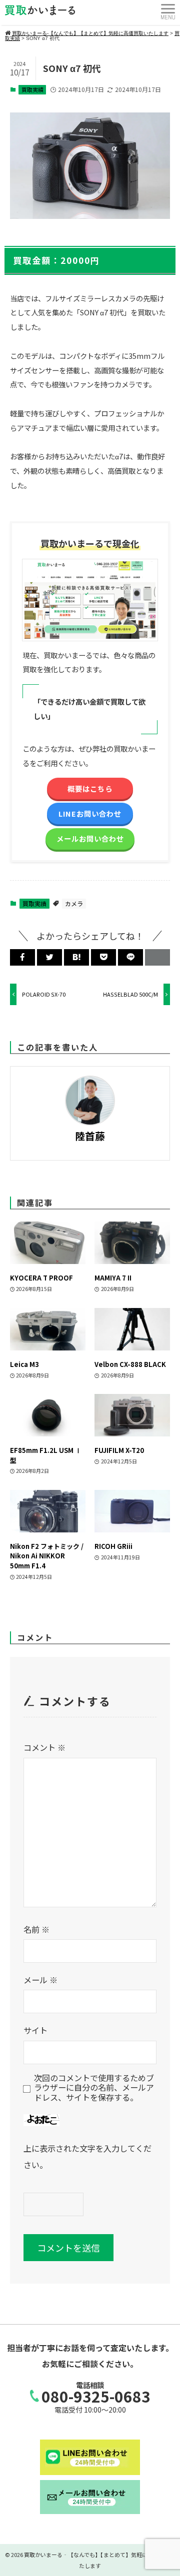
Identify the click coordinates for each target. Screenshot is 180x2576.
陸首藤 (90, 1136)
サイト (35, 2030)
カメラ (74, 903)
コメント (44, 1747)
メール (40, 1980)
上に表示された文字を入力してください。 (87, 2156)
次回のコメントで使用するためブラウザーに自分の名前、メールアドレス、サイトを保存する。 (94, 2088)
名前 (36, 1929)
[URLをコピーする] (157, 957)
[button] (22, 957)
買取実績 (32, 89)
